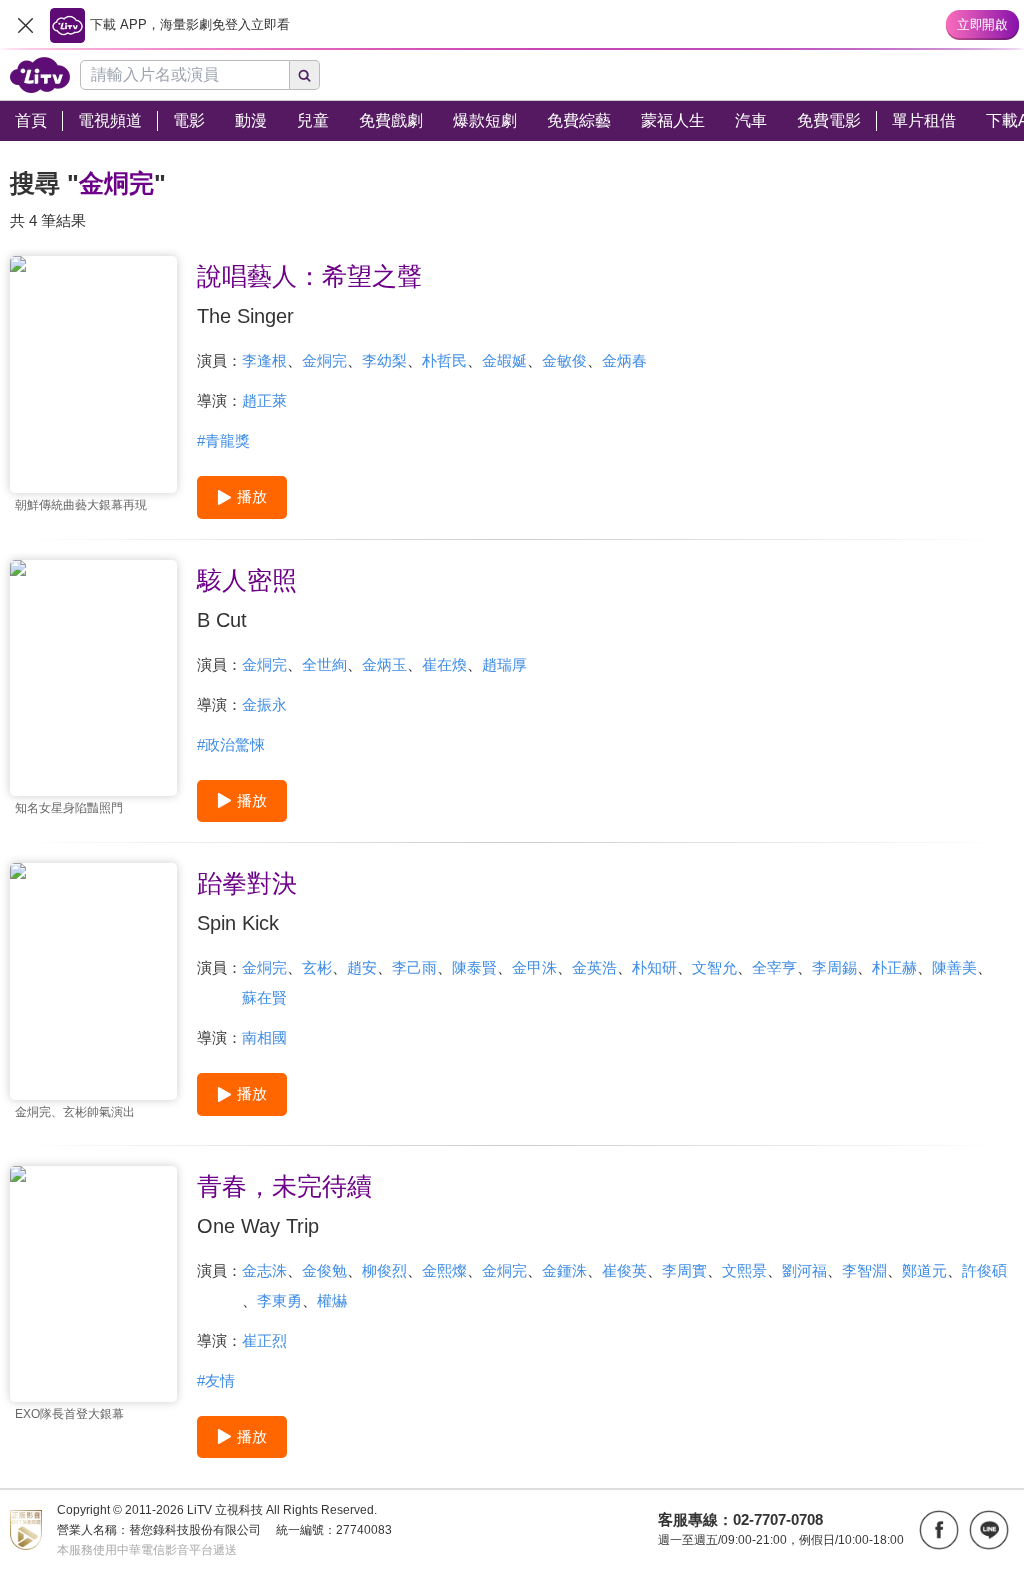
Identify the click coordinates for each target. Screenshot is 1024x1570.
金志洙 (264, 1270)
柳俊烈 (384, 1270)
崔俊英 (624, 1270)
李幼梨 (384, 360)
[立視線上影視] (40, 75)
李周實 (684, 1270)
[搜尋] (305, 75)
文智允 (714, 967)
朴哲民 (444, 360)
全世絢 (324, 664)
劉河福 (804, 1270)
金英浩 (594, 967)
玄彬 (317, 967)
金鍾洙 (564, 1270)
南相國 (264, 1037)
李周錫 (834, 967)
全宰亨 (774, 967)
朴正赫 (894, 967)
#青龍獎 (223, 440)
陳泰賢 (474, 967)
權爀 (332, 1300)
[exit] (25, 25)
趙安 (362, 967)
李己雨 (414, 967)
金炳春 (624, 360)
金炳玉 (384, 664)
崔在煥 (444, 664)
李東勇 (279, 1300)
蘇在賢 (264, 997)
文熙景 (744, 1270)
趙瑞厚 (504, 664)
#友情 (216, 1380)
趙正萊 (264, 400)
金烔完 (324, 360)
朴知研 (654, 967)
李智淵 (864, 1270)
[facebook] (939, 1530)
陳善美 (954, 967)
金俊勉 (324, 1270)
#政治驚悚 (231, 744)
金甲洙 (534, 967)
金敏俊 (564, 360)
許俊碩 (984, 1270)
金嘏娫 (504, 360)
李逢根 (264, 360)
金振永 (264, 704)
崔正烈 (264, 1340)
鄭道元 (924, 1270)
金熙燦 (444, 1270)
